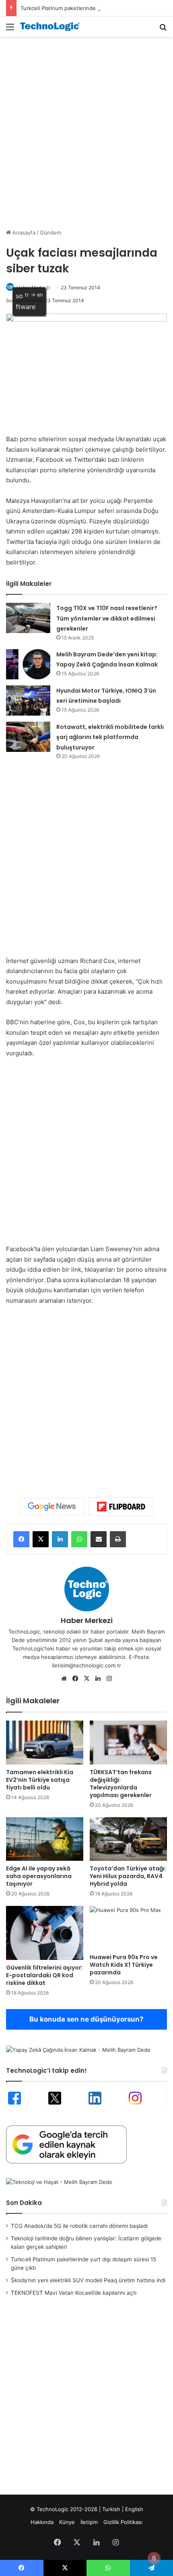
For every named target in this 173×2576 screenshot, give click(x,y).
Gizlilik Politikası (123, 2522)
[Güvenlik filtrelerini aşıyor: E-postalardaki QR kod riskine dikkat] (45, 1933)
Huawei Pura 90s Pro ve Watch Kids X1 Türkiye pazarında (124, 1965)
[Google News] (52, 1507)
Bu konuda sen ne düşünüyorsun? (86, 2019)
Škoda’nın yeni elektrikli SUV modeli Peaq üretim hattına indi (88, 2280)
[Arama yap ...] (163, 30)
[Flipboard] (121, 1507)
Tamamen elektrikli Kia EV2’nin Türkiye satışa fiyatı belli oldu (40, 1780)
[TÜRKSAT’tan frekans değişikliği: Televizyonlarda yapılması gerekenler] (128, 1742)
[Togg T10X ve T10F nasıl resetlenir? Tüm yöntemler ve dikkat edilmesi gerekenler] (28, 618)
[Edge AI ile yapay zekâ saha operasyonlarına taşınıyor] (45, 1839)
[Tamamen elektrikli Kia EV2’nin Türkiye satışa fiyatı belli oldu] (45, 1742)
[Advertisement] (86, 131)
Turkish (111, 2509)
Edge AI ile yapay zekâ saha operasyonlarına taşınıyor (39, 1876)
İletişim (89, 2522)
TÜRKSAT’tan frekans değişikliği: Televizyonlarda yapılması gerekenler (121, 1784)
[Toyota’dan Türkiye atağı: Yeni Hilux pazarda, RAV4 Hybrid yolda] (128, 1839)
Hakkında (42, 2522)
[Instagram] (109, 1679)
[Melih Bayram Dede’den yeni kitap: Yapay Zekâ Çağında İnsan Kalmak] (28, 664)
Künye (67, 2522)
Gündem (50, 232)
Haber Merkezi (87, 1620)
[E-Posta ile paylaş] (99, 1539)
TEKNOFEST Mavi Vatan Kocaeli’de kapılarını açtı (74, 2293)
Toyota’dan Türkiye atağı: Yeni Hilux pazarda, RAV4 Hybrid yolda (128, 1876)
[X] (41, 1539)
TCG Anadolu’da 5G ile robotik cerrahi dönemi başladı (79, 2226)
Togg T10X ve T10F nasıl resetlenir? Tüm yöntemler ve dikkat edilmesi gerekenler (107, 618)
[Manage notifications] (154, 2558)
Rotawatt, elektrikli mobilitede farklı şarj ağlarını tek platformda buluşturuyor (110, 737)
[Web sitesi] (64, 1679)
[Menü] (10, 30)
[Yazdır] (118, 1539)
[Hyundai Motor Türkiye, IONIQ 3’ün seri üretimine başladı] (28, 701)
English (134, 2509)
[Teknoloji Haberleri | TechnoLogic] (52, 27)
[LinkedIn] (60, 1539)
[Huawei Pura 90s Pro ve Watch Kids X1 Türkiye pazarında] (128, 1928)
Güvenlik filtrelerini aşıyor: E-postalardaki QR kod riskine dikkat (44, 1975)
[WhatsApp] (79, 1539)
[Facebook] (21, 1539)
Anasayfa (23, 232)
